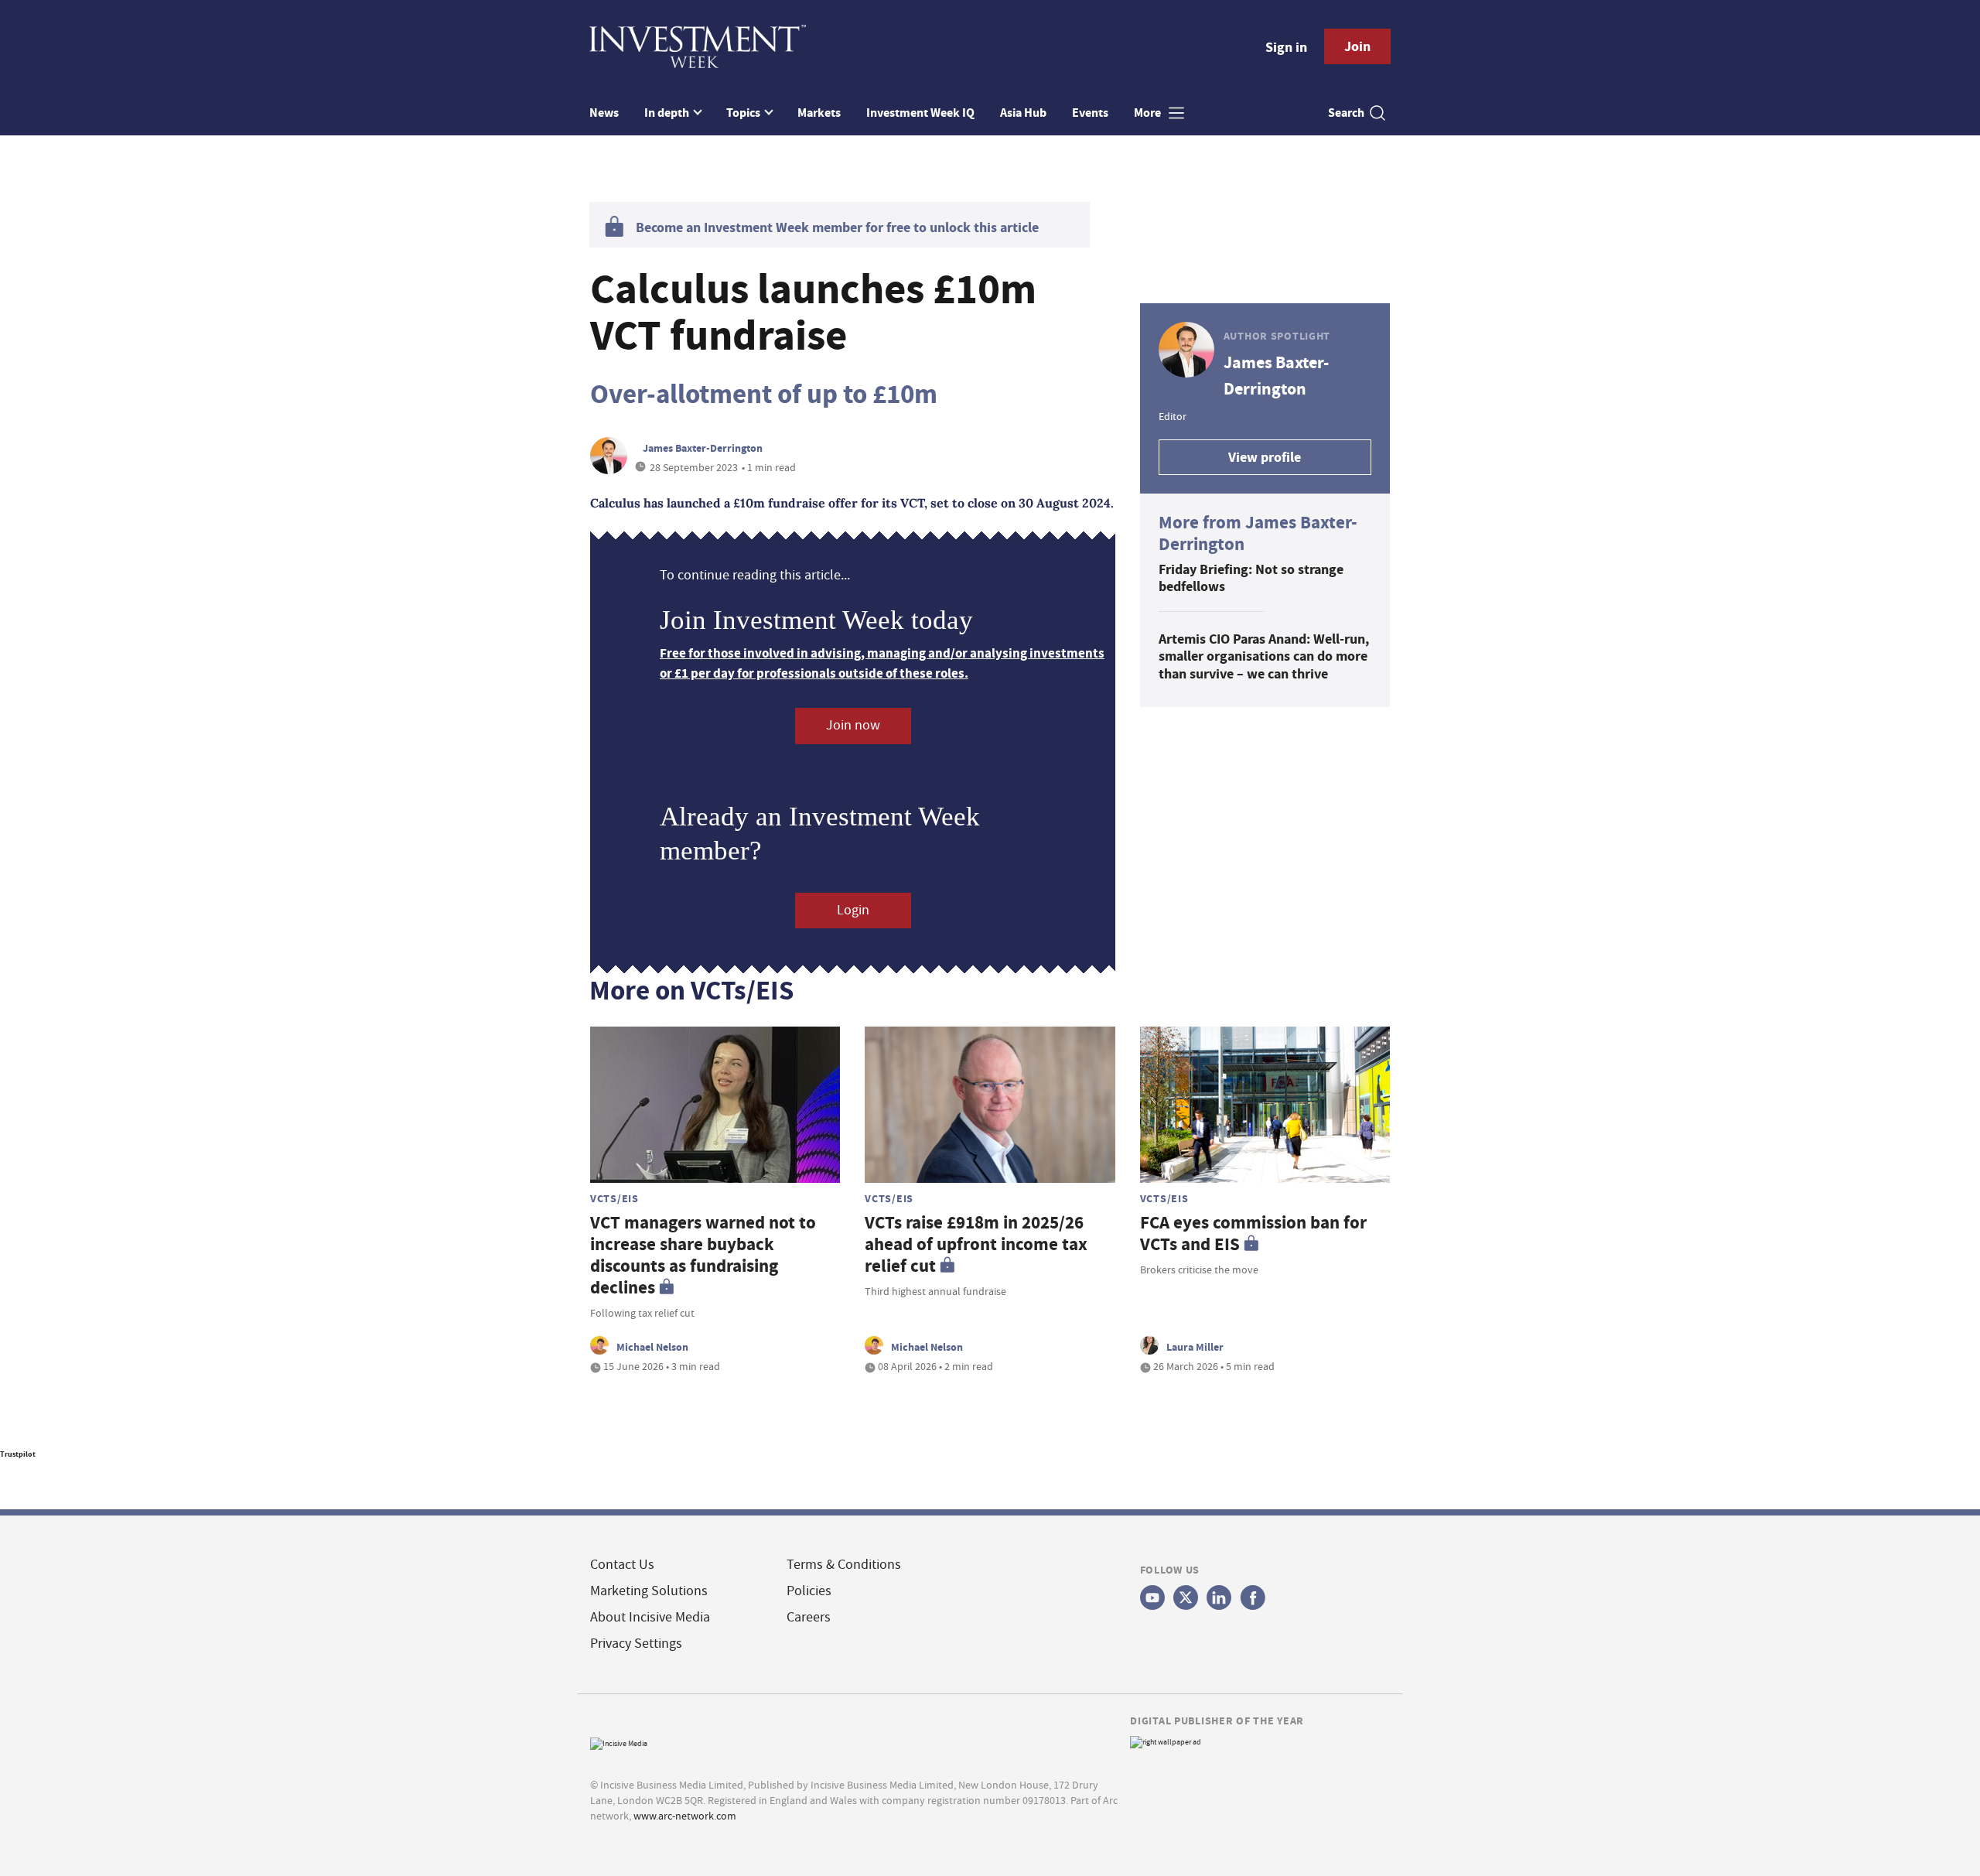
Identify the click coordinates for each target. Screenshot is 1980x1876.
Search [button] (1346, 113)
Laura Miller (1195, 1347)
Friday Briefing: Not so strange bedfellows (1251, 578)
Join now (853, 725)
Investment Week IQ (920, 113)
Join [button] (1357, 46)
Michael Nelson (652, 1347)
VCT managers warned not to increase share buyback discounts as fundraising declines (703, 1255)
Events (1090, 113)
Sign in (1286, 47)
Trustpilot (18, 1454)
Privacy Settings (636, 1644)
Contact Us (622, 1565)
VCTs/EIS (614, 1198)
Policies (809, 1591)
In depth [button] (668, 113)
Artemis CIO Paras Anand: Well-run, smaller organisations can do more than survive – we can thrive (1264, 656)
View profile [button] (1265, 457)
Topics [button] (744, 113)
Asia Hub (1023, 113)
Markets (819, 113)
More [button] (1149, 113)
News (604, 113)
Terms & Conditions (844, 1565)
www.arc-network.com (685, 1816)
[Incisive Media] (619, 1742)
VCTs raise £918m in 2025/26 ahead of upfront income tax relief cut (976, 1244)
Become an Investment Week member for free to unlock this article (837, 227)
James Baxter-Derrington (703, 448)
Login (853, 910)
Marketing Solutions (649, 1591)
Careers (809, 1617)
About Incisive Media (650, 1617)
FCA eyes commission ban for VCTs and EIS (1253, 1234)
